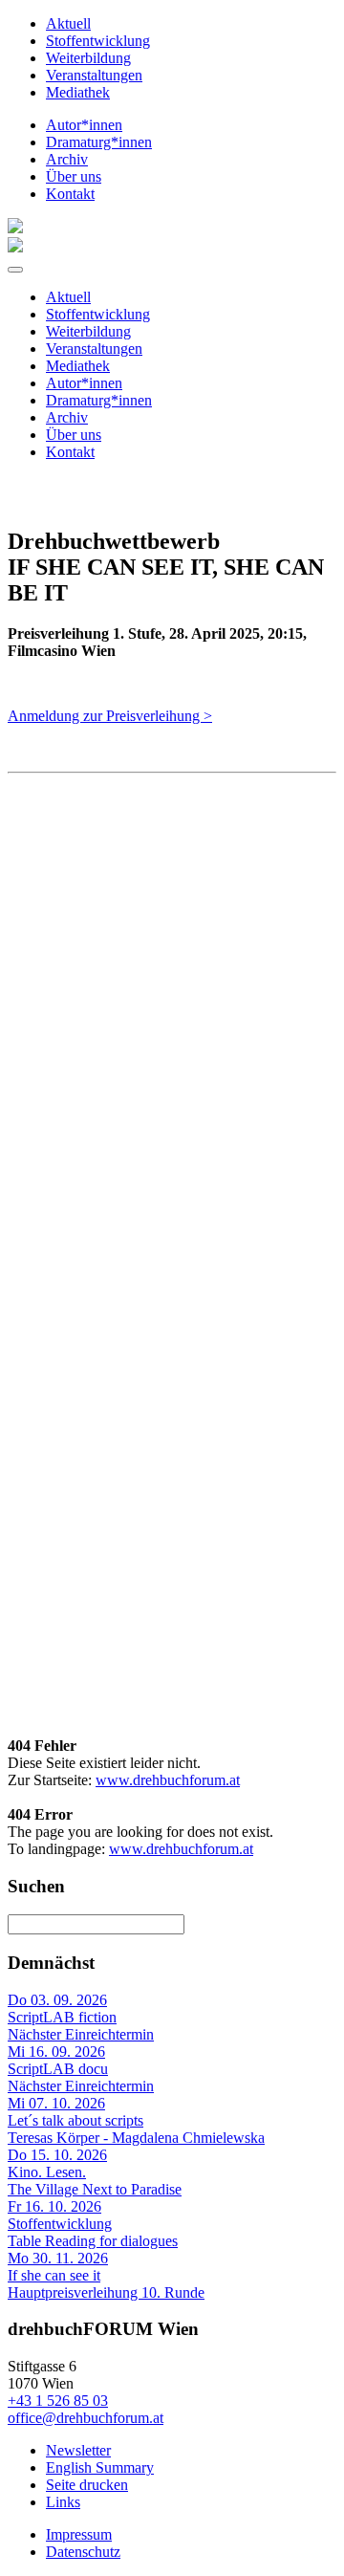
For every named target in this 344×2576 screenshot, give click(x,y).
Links (63, 2502)
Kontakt (70, 194)
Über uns (74, 176)
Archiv (67, 159)
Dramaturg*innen (99, 142)
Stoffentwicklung (98, 41)
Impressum (79, 2534)
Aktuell (68, 23)
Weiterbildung (88, 58)
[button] (15, 270)
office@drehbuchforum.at (86, 2418)
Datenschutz (83, 2552)
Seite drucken (87, 2485)
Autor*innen (84, 125)
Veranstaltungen (94, 75)
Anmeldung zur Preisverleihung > (110, 716)
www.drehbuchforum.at (168, 1780)
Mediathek (78, 92)
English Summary (100, 2467)
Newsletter (78, 2450)
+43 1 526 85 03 (58, 2401)
